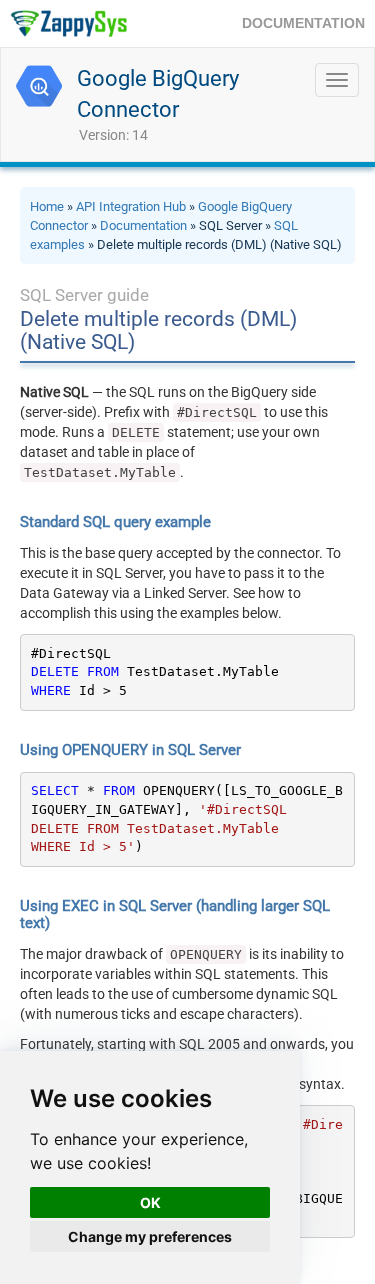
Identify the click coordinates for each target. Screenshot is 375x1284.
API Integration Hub (131, 206)
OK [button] (150, 1202)
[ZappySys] (68, 23)
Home (47, 206)
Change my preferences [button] (150, 1236)
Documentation (143, 225)
